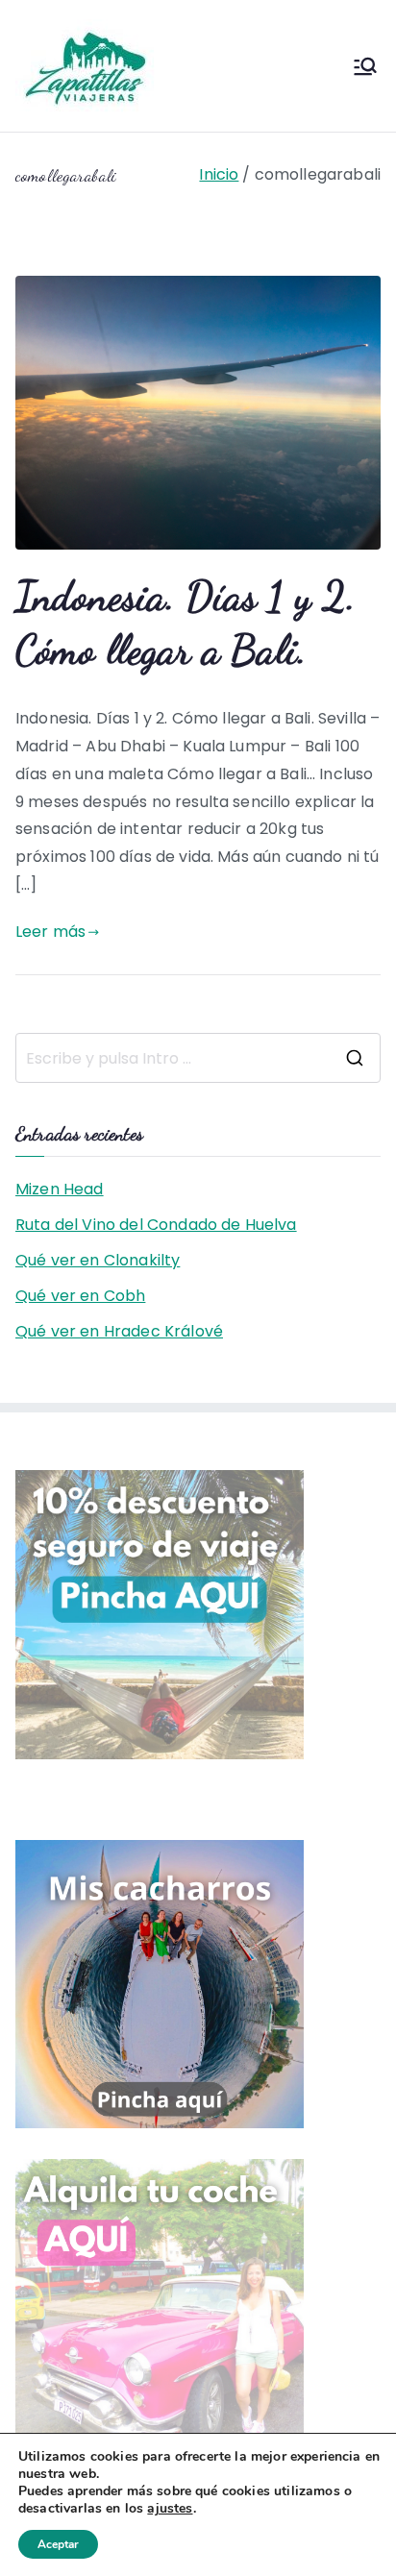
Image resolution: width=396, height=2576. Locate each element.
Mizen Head (60, 1189)
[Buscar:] (198, 1058)
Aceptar (58, 2544)
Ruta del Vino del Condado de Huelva (156, 1225)
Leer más (50, 932)
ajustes (170, 2509)
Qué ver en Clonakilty (98, 1260)
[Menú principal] (365, 66)
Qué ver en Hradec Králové (119, 1331)
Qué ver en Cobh (80, 1296)
